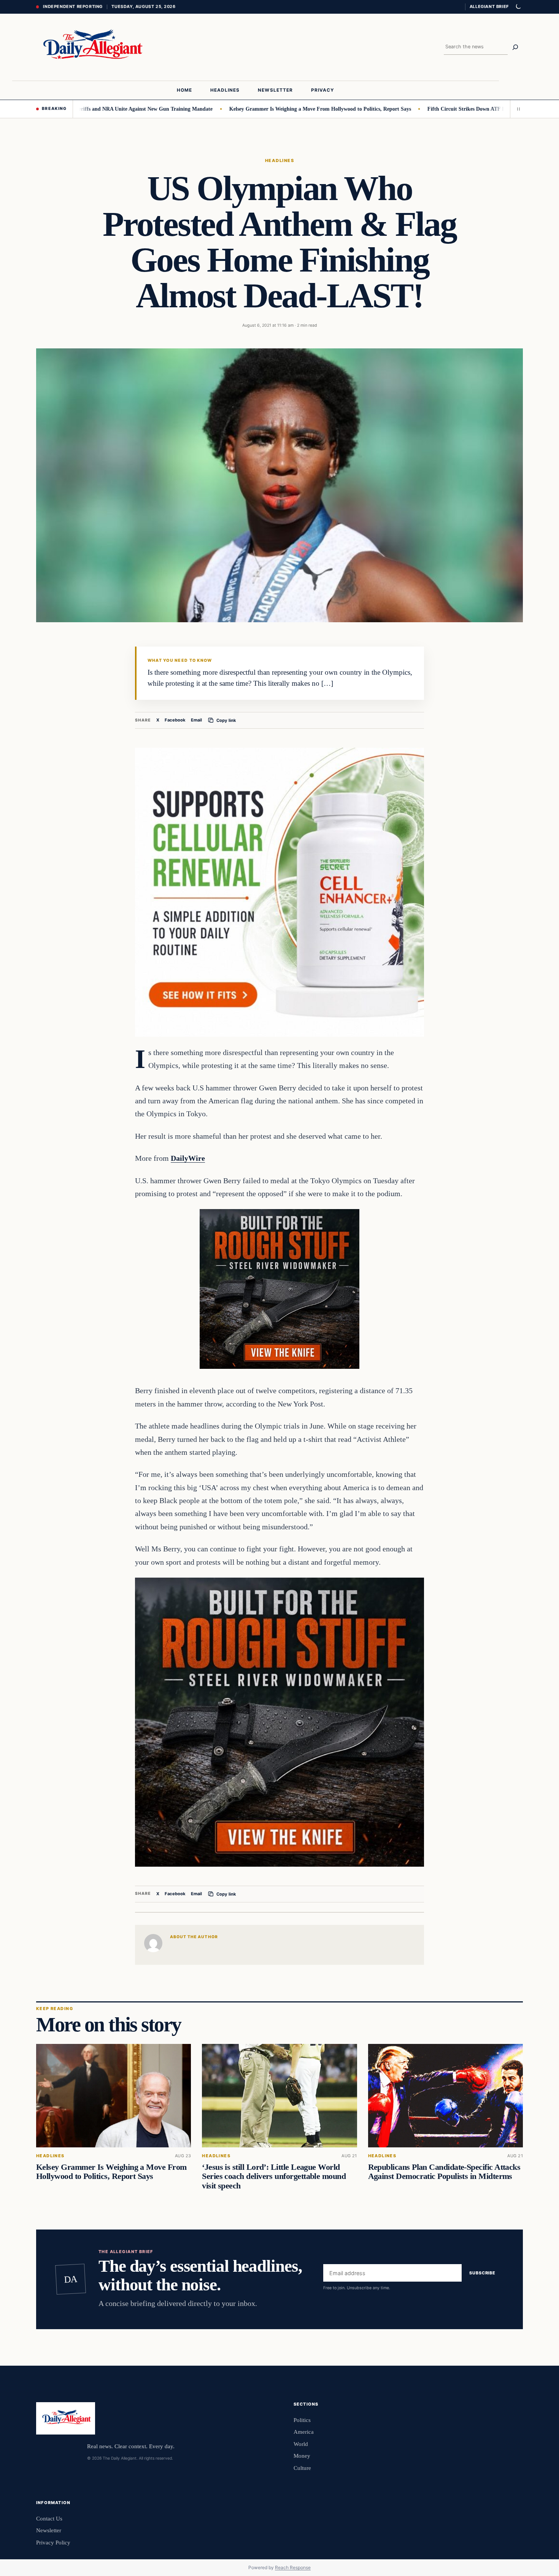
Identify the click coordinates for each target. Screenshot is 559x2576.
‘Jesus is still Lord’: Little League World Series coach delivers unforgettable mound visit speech (274, 2176)
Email (196, 720)
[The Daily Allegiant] (91, 47)
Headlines (279, 161)
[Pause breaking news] (516, 109)
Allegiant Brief (489, 6)
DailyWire (188, 1158)
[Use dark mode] (518, 7)
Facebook (175, 720)
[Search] (515, 47)
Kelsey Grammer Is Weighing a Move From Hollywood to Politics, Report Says (261, 109)
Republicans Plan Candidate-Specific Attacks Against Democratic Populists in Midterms (444, 2172)
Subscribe (482, 2273)
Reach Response (293, 2567)
